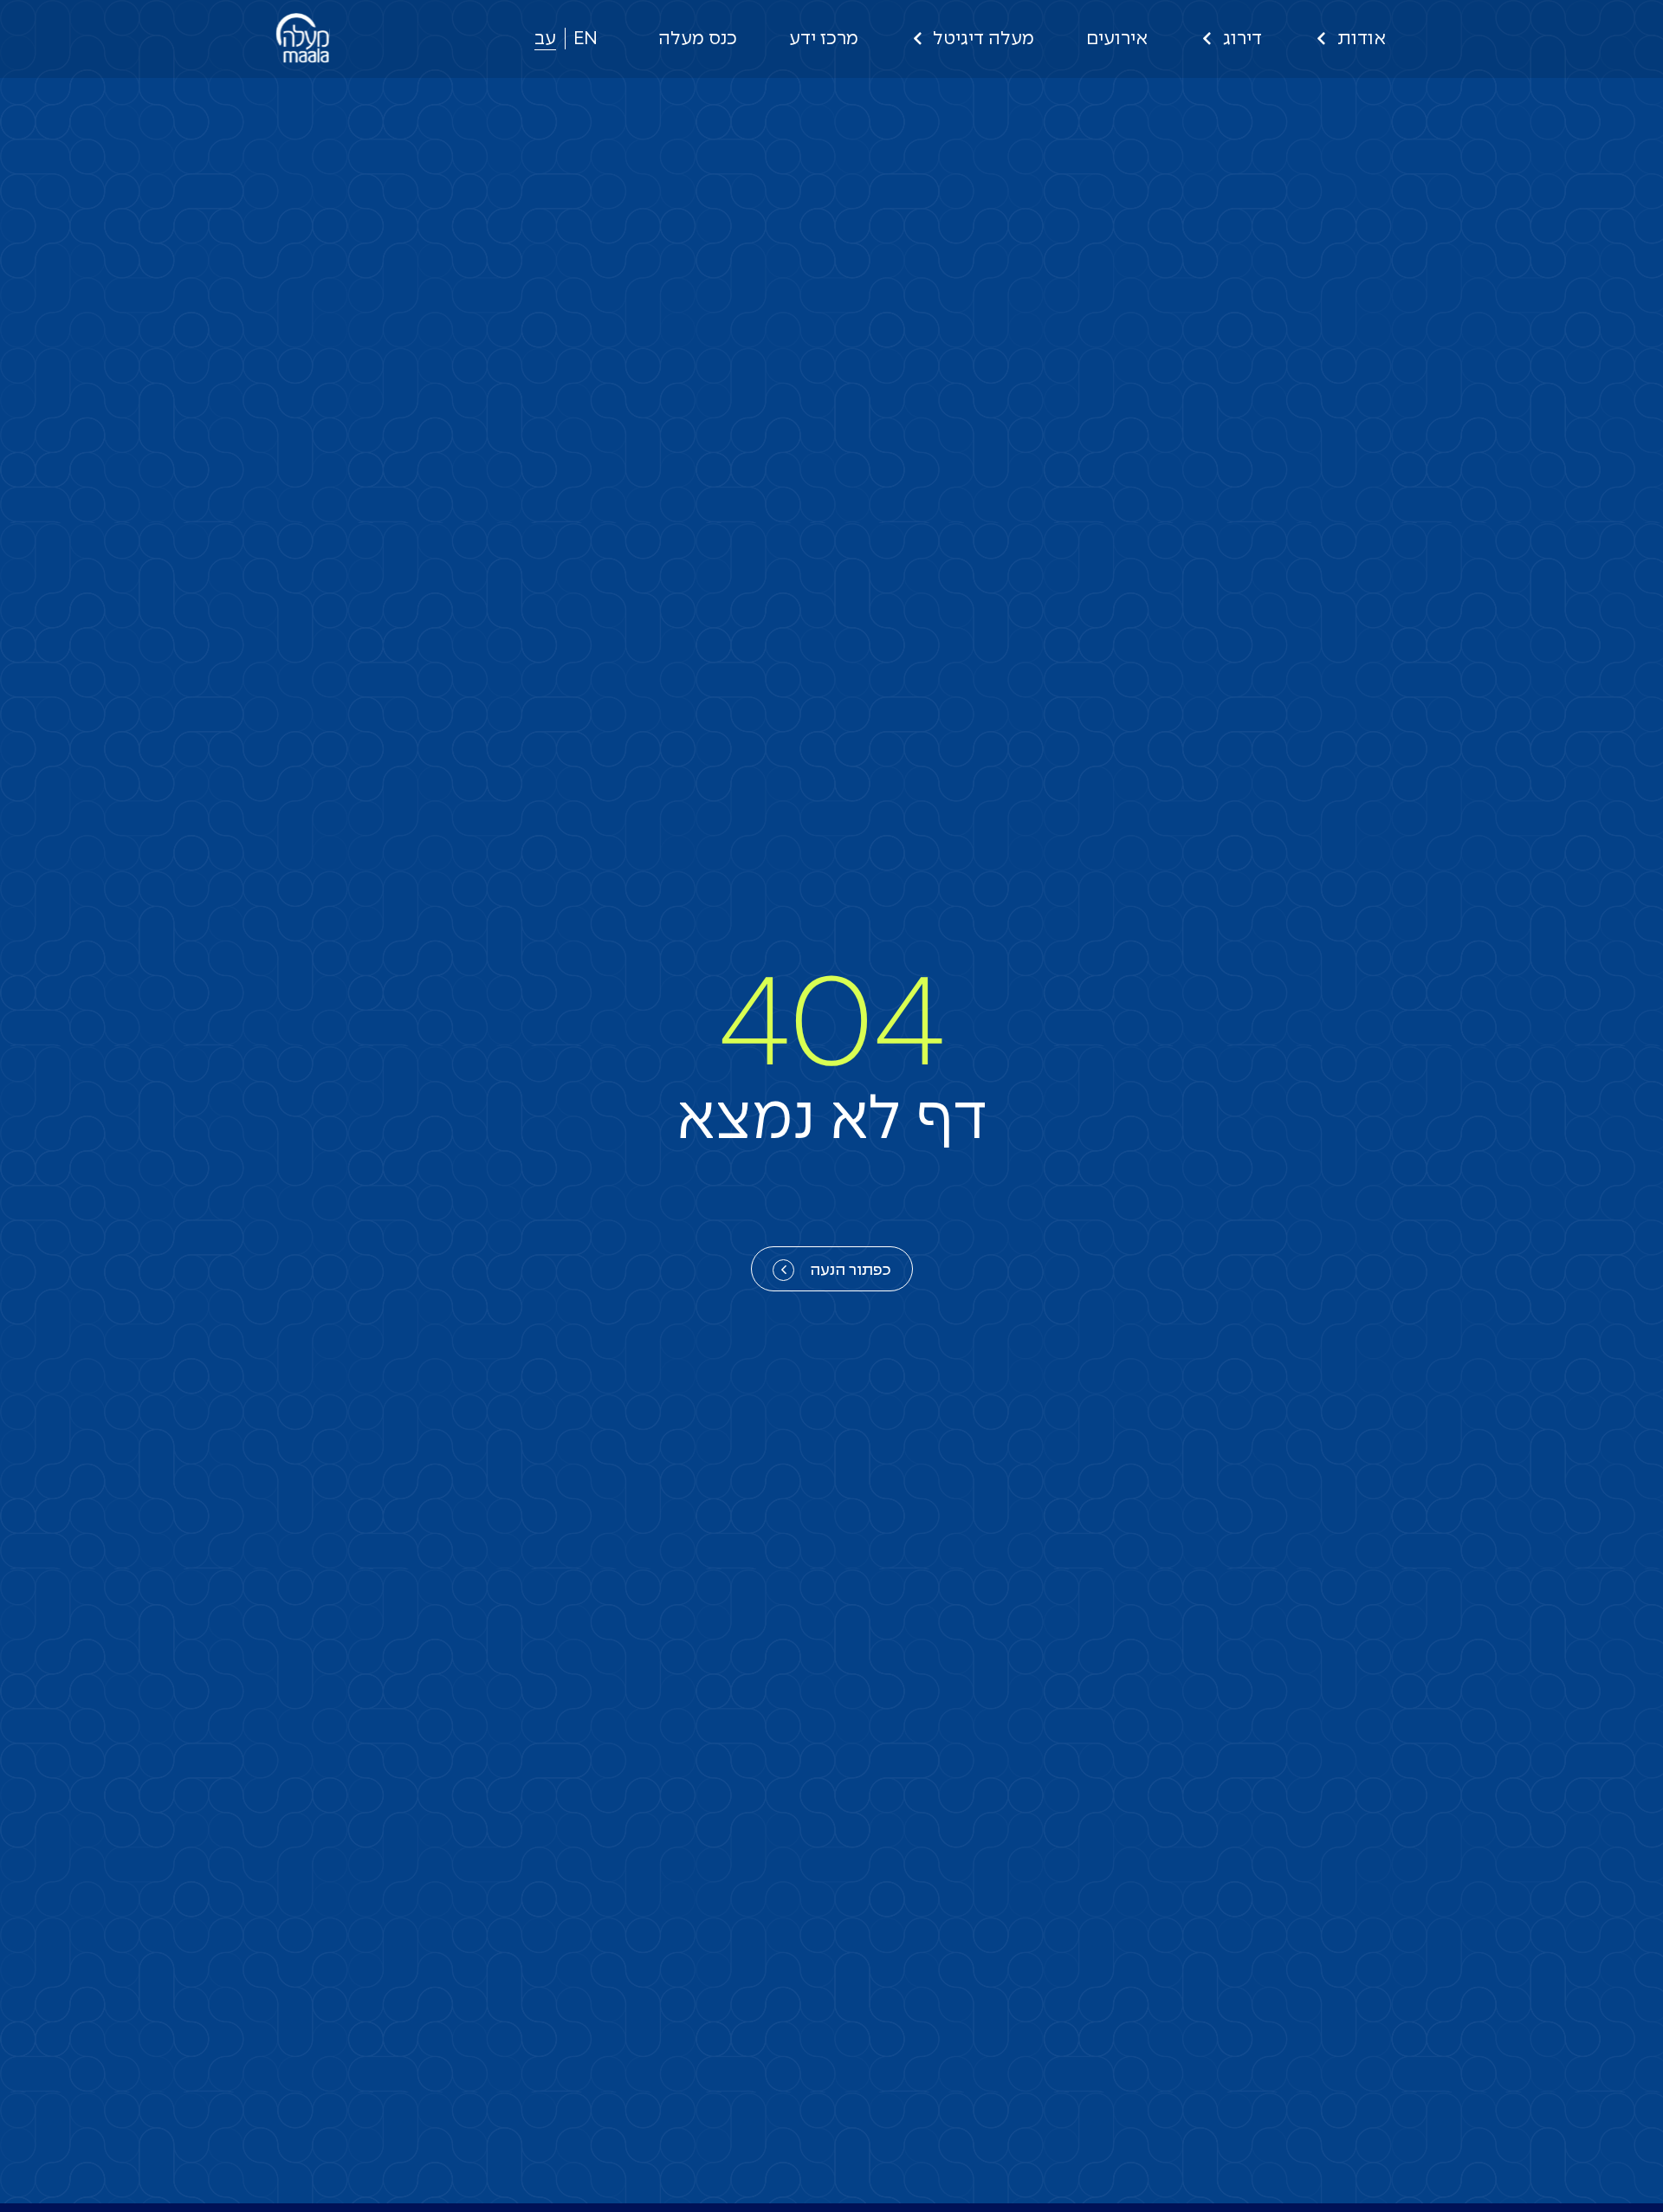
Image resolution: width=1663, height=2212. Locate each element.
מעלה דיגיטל (984, 39)
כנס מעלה (698, 39)
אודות (1362, 39)
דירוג (1242, 39)
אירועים (1117, 39)
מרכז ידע (824, 39)
